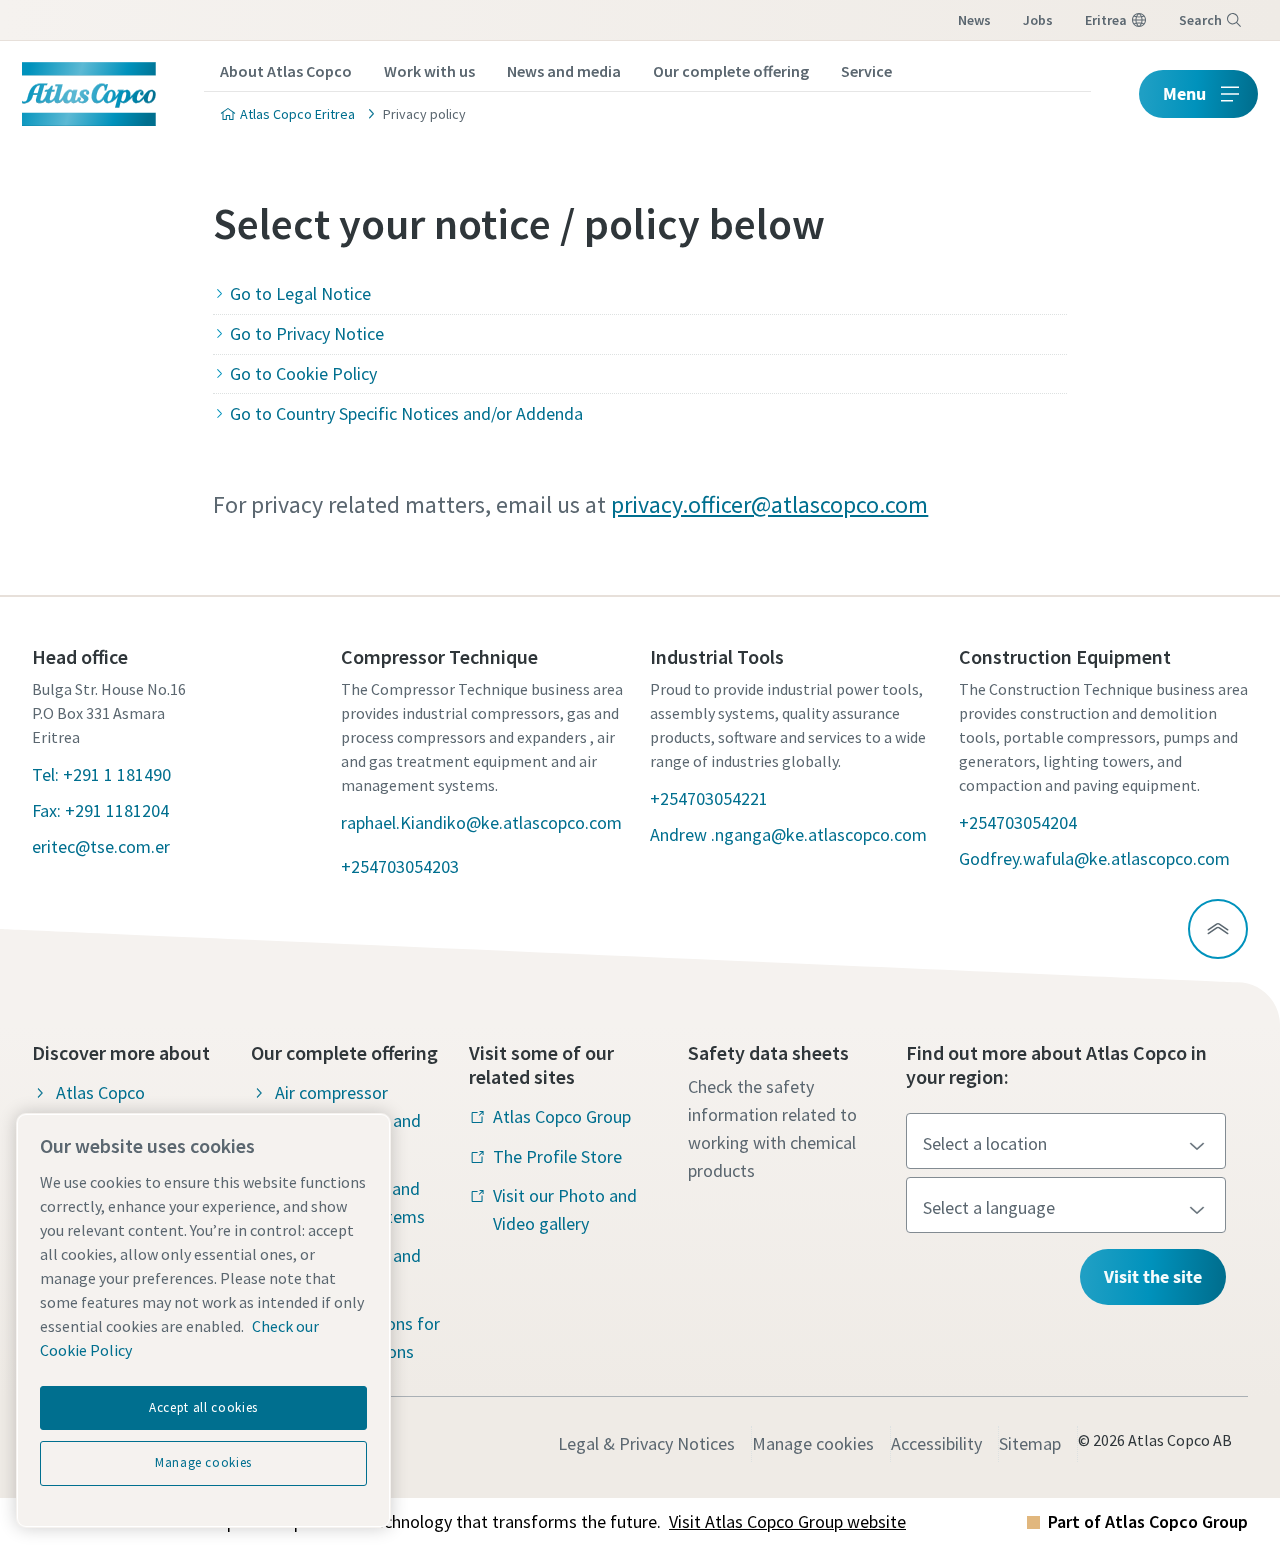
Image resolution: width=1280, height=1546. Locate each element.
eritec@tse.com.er (101, 846)
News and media (564, 71)
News (974, 20)
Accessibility (936, 1443)
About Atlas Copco (286, 71)
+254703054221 (709, 798)
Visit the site (1153, 1276)
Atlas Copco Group (562, 1116)
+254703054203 (400, 866)
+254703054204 (1018, 822)
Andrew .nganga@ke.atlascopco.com (788, 834)
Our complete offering (731, 71)
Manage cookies (813, 1443)
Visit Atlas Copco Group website (787, 1521)
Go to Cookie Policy (303, 373)
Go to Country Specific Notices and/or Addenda (406, 413)
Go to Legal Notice (300, 293)
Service (866, 71)
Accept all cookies (203, 1407)
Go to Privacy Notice (306, 333)
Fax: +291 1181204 (100, 810)
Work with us (429, 71)
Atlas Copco (100, 1092)
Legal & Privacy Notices (646, 1443)
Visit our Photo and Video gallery (565, 1209)
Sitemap (1030, 1443)
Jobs (1038, 20)
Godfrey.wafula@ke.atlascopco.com (1094, 858)
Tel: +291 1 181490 (101, 774)
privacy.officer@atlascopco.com (769, 504)
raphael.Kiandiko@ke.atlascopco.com (481, 822)
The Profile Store (557, 1156)
